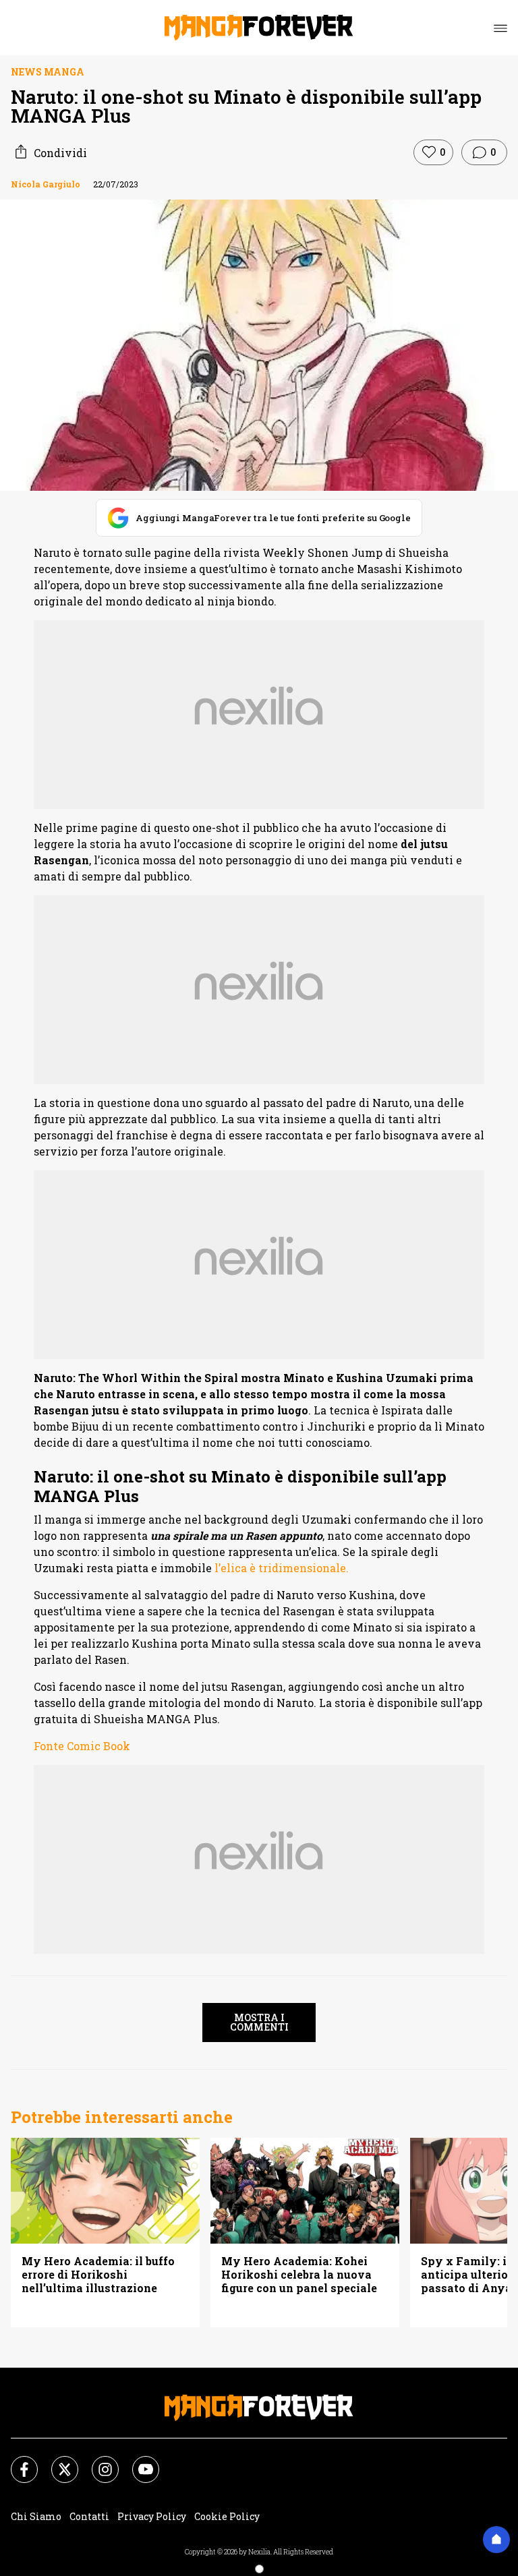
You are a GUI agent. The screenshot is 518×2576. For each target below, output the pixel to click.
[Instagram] (97, 2461)
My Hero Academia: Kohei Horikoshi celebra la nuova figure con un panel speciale (299, 2275)
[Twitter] (57, 2461)
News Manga (48, 72)
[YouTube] (138, 2461)
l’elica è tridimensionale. (282, 1568)
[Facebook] (16, 2461)
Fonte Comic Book (82, 1746)
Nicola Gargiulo (46, 184)
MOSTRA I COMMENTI (259, 2022)
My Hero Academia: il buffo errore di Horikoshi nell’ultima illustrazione (98, 2275)
